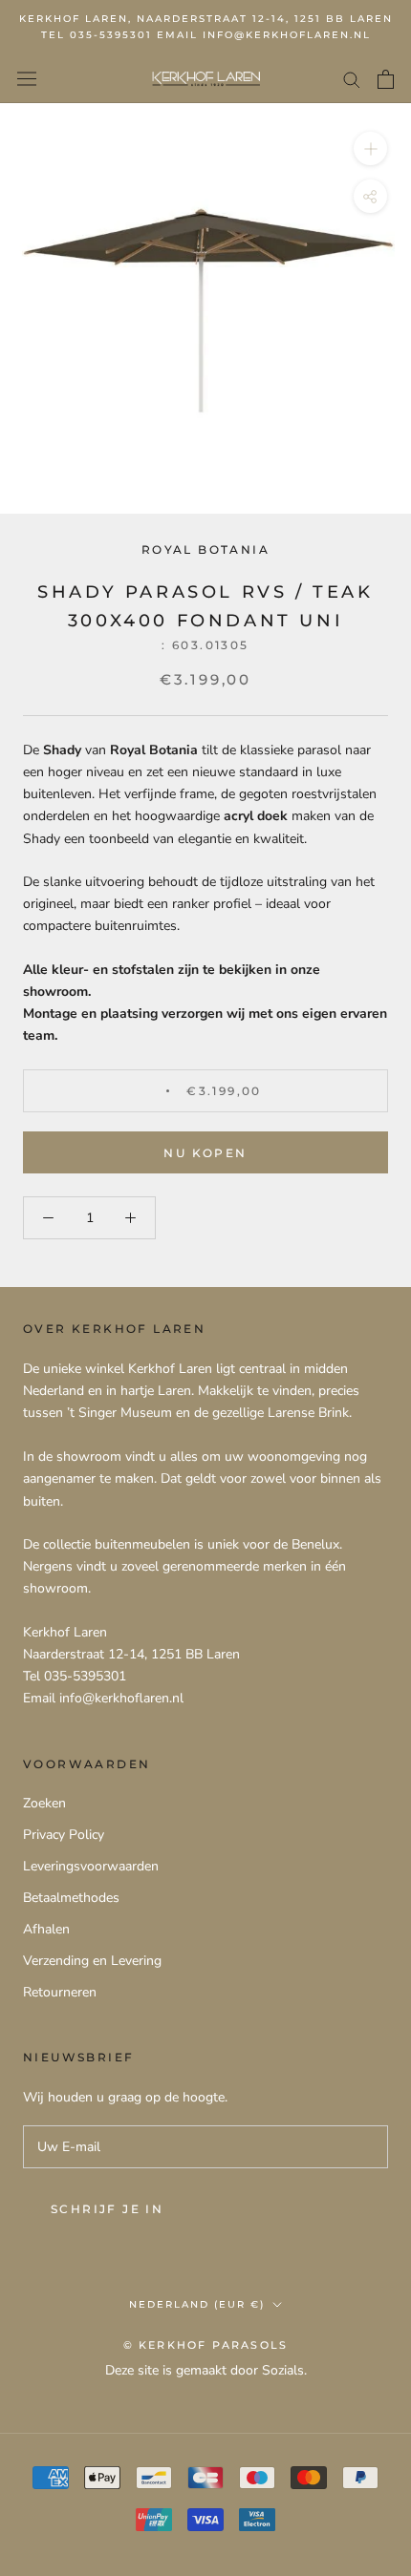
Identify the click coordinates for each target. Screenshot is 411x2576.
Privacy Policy (64, 1835)
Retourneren (60, 1992)
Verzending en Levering (92, 1961)
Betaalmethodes (71, 1898)
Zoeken (44, 1803)
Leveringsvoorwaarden (91, 1866)
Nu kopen (205, 1153)
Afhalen (46, 1929)
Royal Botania (205, 549)
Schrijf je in (107, 2209)
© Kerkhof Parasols (206, 2345)
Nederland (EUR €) (197, 2304)
